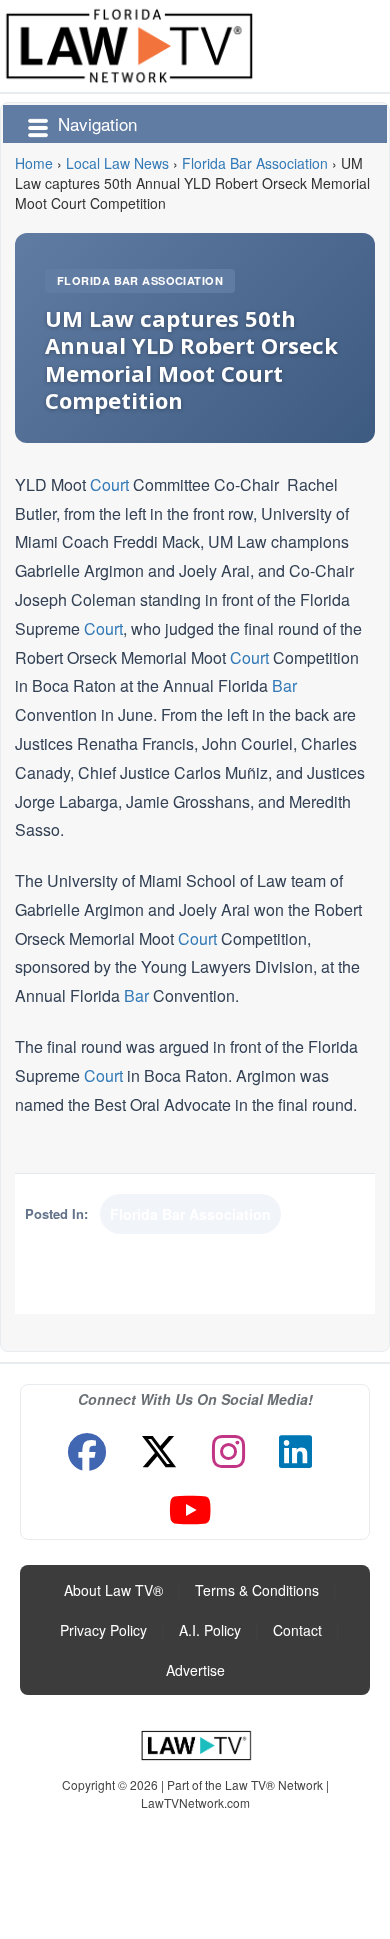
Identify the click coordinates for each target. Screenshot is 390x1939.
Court (109, 484)
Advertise (195, 1670)
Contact (297, 1630)
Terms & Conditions (257, 1590)
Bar (284, 685)
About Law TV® (113, 1590)
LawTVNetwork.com (195, 1802)
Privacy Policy (103, 1630)
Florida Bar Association (140, 280)
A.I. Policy (210, 1630)
